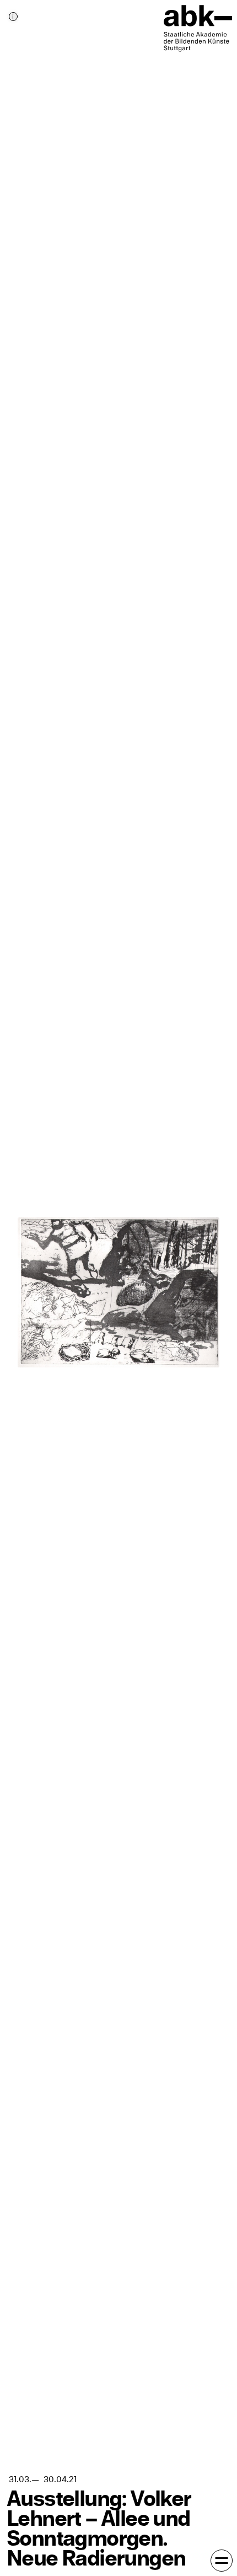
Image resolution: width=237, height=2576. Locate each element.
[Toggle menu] (222, 2561)
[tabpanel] (118, 1288)
